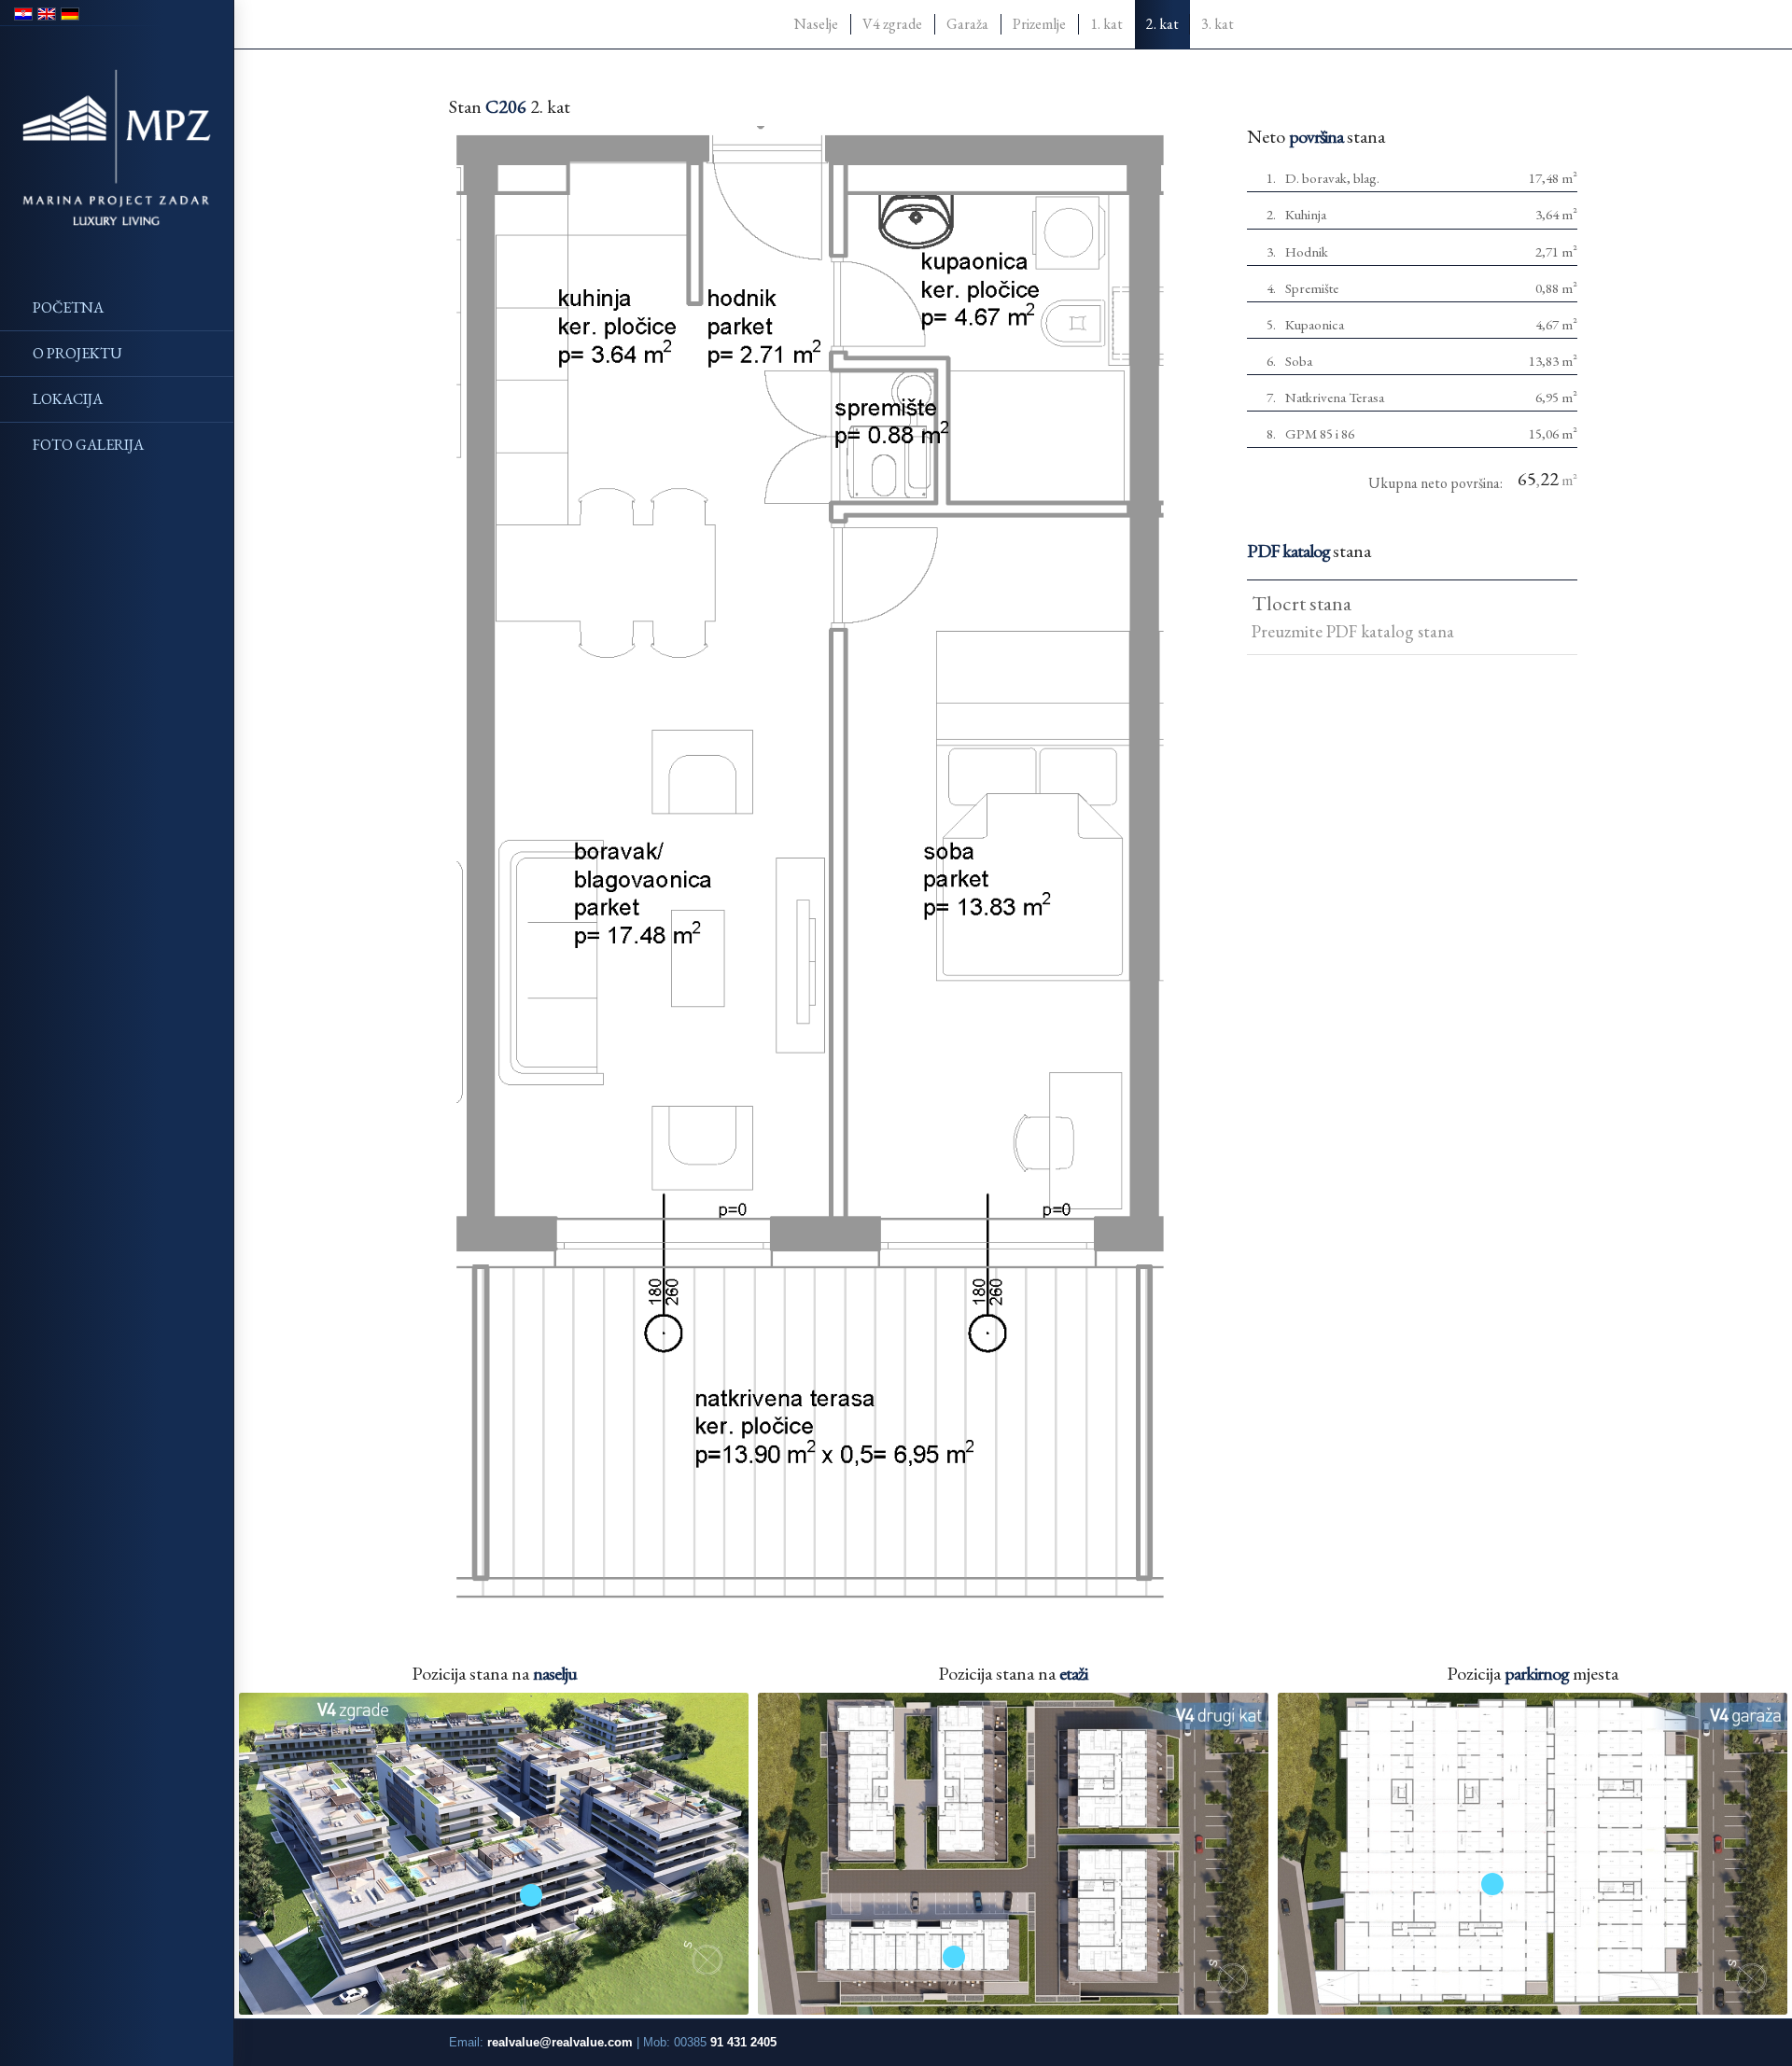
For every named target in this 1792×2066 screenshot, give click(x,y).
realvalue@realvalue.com (560, 2042)
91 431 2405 (743, 2042)
